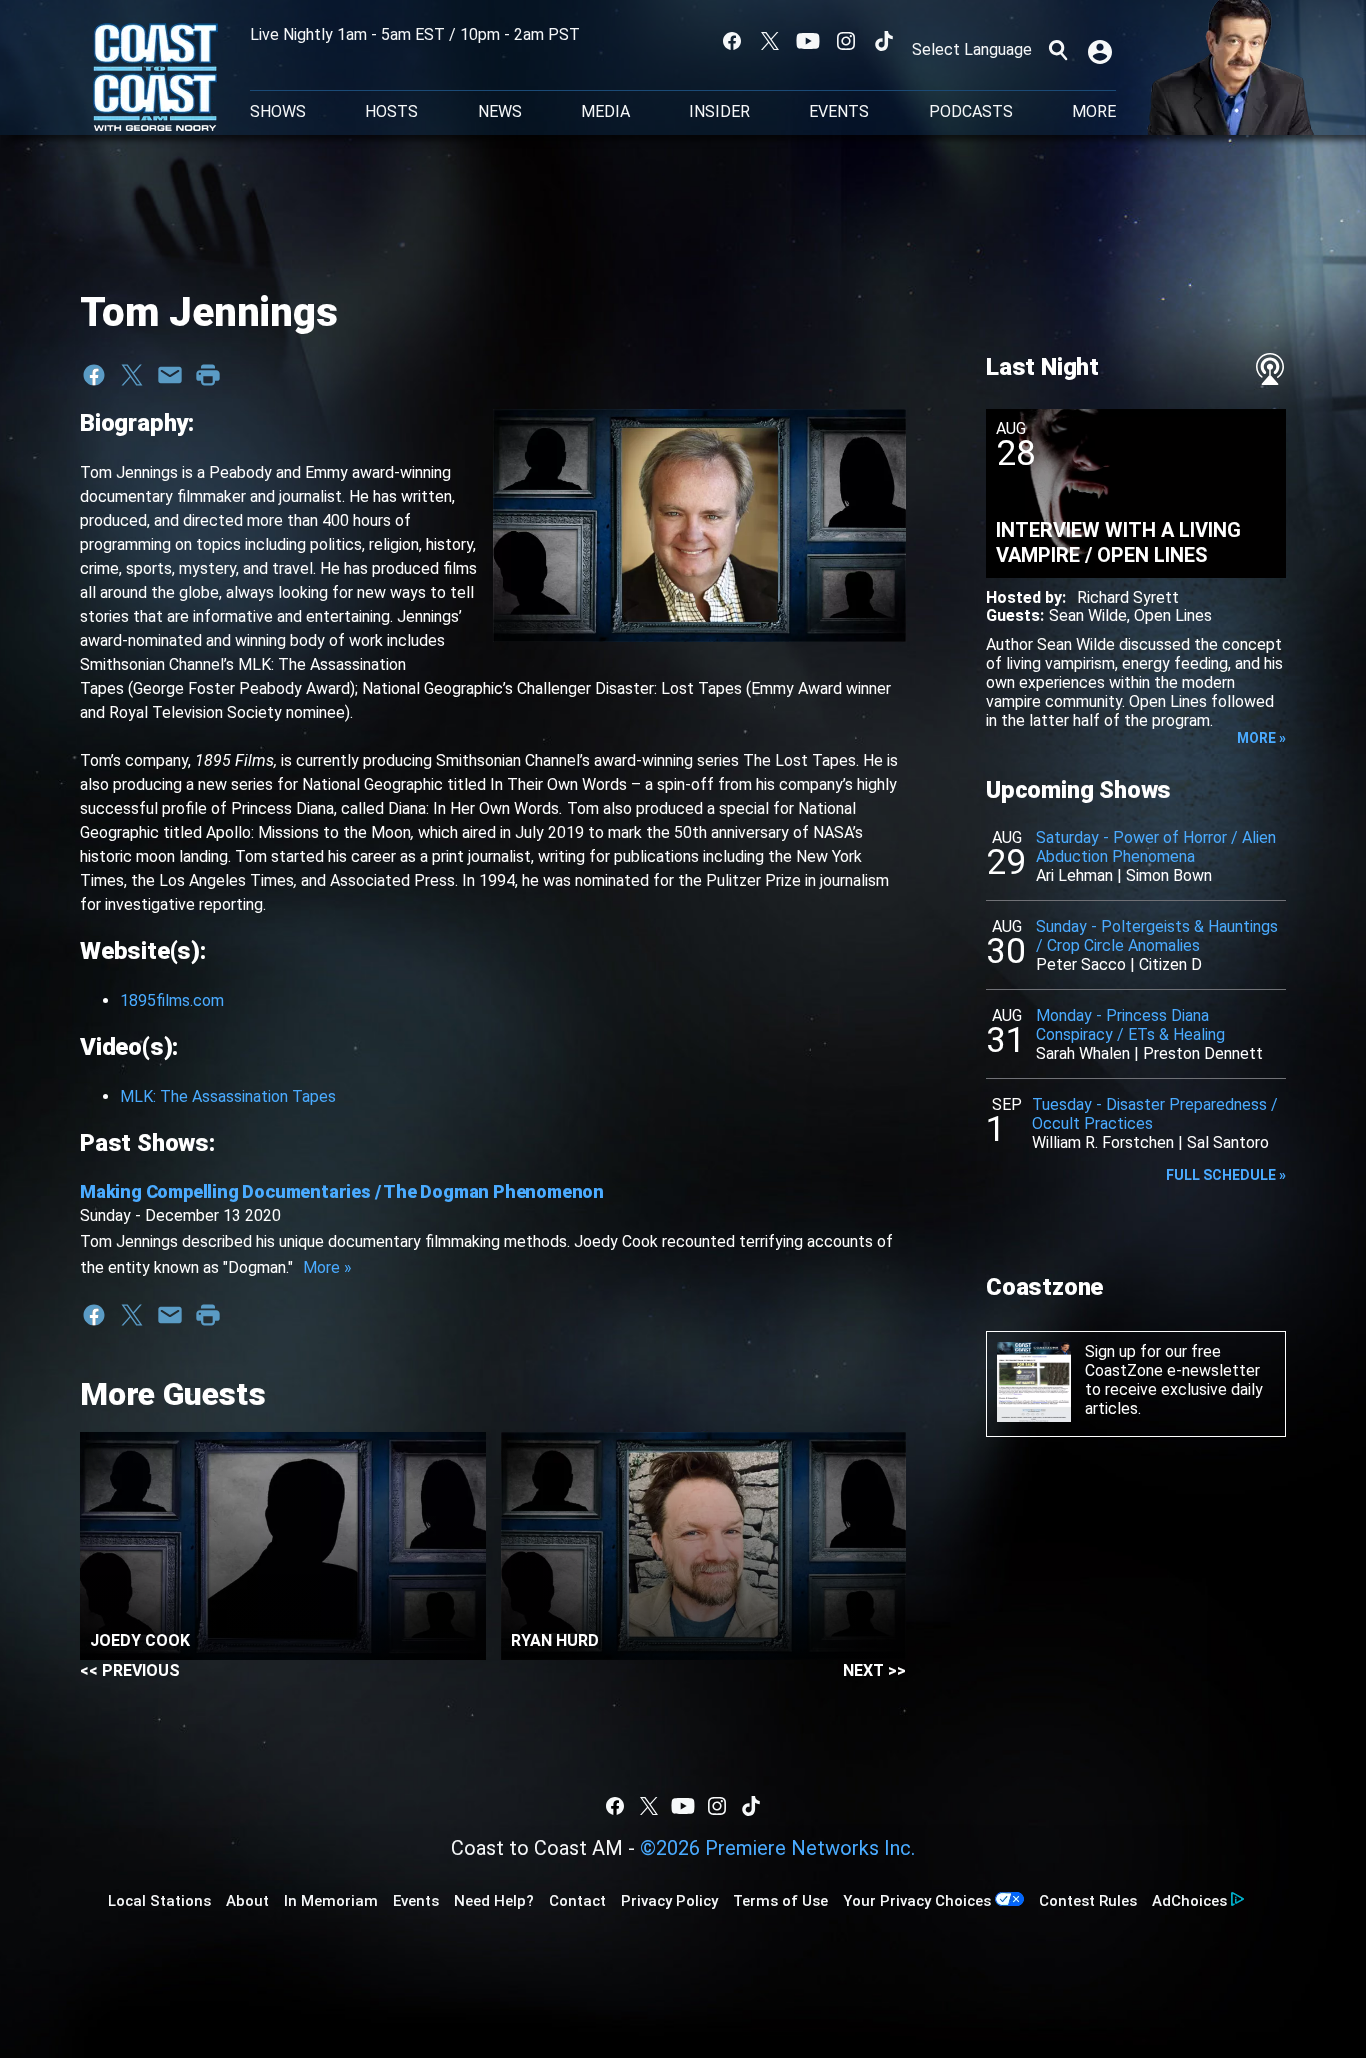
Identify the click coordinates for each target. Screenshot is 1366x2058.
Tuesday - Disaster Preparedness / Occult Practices (1155, 1114)
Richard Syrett (1128, 597)
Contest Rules (1088, 1901)
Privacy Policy (669, 1901)
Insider (719, 112)
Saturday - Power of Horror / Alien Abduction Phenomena (1156, 847)
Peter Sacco (1081, 964)
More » (327, 1267)
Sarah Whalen (1083, 1053)
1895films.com (172, 1000)
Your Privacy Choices (917, 1901)
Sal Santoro (1228, 1142)
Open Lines (1173, 615)
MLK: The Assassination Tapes (228, 1096)
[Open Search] (1058, 50)
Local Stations (159, 1901)
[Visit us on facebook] (732, 41)
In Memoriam (331, 1901)
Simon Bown (1169, 875)
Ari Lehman (1074, 875)
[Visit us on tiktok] (884, 41)
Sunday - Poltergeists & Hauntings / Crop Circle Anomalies (1157, 936)
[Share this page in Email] (170, 375)
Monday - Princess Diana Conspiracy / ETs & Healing (1130, 1025)
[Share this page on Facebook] (94, 375)
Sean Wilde (1088, 615)
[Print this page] (208, 375)
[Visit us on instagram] (846, 41)
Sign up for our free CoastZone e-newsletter (1172, 1361)
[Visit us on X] (770, 41)
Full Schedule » (1226, 1175)
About (247, 1901)
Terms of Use (780, 1901)
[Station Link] (155, 79)
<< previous (130, 1670)
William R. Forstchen (1103, 1142)
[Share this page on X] (132, 375)
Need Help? (494, 1901)
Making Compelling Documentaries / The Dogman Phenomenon (342, 1191)
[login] (1102, 50)
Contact (577, 1901)
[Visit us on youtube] (808, 41)
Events (839, 112)
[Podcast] (1270, 369)
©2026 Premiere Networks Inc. (777, 1848)
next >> (874, 1670)
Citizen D (1170, 964)
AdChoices (1189, 1901)
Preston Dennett (1203, 1053)
